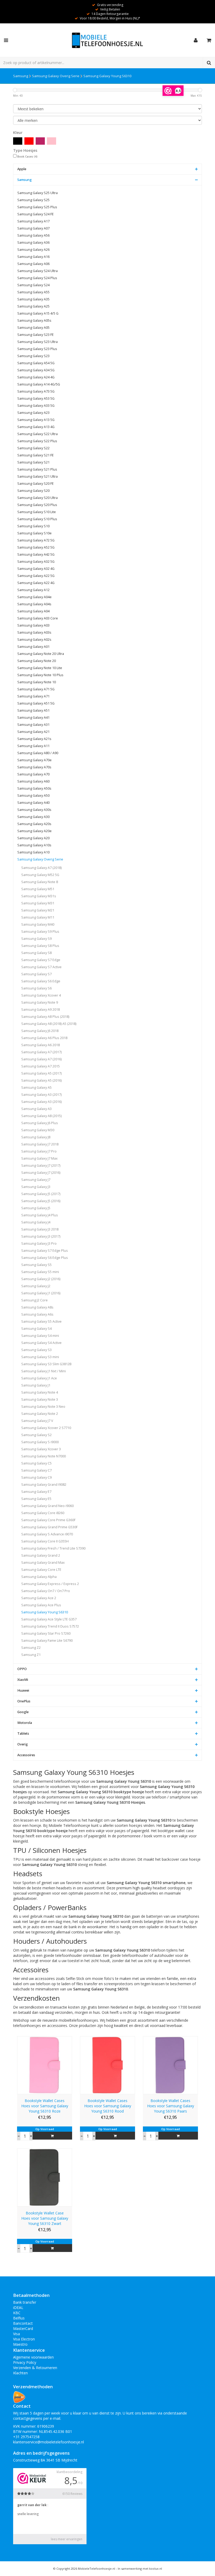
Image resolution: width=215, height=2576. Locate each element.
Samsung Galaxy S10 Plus (37, 519)
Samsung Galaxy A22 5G (36, 576)
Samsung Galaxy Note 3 (40, 1399)
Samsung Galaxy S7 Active (41, 967)
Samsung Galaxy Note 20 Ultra (41, 654)
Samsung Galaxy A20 (33, 838)
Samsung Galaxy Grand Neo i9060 (47, 1506)
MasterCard (23, 2329)
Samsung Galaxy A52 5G (36, 547)
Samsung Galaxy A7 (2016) (41, 1059)
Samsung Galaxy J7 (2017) (41, 1166)
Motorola (25, 1723)
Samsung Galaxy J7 (36, 1180)
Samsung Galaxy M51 (38, 889)
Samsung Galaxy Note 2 (40, 1414)
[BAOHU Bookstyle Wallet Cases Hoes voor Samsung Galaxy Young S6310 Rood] (107, 2065)
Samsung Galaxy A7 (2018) (41, 868)
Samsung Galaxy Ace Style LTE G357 (49, 1619)
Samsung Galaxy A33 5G (36, 406)
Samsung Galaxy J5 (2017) (41, 1194)
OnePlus (24, 1701)
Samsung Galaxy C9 (36, 1477)
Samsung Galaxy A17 (33, 221)
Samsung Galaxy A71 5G (36, 689)
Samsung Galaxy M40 (38, 924)
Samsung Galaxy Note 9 (40, 1002)
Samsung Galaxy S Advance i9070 (47, 1534)
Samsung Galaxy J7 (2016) (41, 1173)
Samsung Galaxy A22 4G (36, 583)
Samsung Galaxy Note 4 (40, 1392)
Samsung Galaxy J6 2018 (40, 1031)
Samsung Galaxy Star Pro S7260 (46, 1633)
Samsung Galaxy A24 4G (36, 377)
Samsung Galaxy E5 (36, 1499)
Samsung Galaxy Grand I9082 (44, 1485)
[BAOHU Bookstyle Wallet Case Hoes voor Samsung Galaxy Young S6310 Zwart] (45, 2177)
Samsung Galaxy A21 (33, 732)
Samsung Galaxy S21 (33, 462)
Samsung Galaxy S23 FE (36, 335)
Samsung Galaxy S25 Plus (37, 207)
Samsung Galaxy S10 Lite (37, 512)
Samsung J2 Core (34, 1300)
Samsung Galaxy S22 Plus (37, 441)
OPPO (22, 1669)
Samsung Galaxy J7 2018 (40, 1144)
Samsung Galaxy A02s (34, 640)
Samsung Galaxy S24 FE (36, 214)
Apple (22, 169)
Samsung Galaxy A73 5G (36, 391)
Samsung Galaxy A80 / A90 (38, 753)
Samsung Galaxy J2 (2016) (41, 1279)
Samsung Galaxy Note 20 (37, 661)
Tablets (23, 1733)
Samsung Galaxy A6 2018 (41, 1045)
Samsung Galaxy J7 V (37, 1421)
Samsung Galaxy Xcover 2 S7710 (46, 1428)
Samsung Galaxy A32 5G (36, 562)
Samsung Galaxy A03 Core (38, 618)
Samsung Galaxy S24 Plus (37, 278)
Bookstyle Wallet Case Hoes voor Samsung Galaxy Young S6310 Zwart (45, 2218)
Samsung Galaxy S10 (33, 526)
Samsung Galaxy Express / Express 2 (50, 1584)
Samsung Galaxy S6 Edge (41, 981)
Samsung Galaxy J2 (36, 1286)
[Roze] (52, 141)
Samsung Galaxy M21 (38, 910)
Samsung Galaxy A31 (33, 725)
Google (23, 1712)
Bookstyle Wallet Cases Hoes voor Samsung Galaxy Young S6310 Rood (108, 2106)
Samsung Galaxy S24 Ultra (37, 271)
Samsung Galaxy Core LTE (41, 1570)
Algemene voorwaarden (33, 2357)
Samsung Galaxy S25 (33, 200)
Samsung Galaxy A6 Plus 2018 (44, 1038)
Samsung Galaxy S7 (36, 974)
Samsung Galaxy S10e (34, 533)
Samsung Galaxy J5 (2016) (41, 1201)
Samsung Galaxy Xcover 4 (41, 995)
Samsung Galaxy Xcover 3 (41, 1449)
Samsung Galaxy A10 (33, 852)
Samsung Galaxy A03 (33, 625)
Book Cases (27, 157)
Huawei (23, 1690)
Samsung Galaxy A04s (34, 604)
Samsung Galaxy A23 (33, 413)
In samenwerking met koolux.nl (140, 2569)
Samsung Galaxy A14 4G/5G (39, 384)
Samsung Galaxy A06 (33, 264)
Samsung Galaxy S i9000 (40, 1442)
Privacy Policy (25, 2362)
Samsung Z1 (31, 1655)
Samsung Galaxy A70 (33, 774)
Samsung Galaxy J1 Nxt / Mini (44, 1371)
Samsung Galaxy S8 (36, 953)
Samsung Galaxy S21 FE (36, 455)
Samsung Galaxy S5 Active (41, 1321)
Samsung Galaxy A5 (36, 1088)
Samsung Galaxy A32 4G (36, 569)
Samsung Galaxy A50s (34, 788)
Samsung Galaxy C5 (36, 1463)
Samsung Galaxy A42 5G (36, 554)
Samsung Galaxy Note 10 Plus (40, 675)
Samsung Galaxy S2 (36, 1435)
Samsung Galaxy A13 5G (36, 420)
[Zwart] (18, 141)
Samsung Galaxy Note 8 (40, 882)
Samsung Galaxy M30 (38, 1130)
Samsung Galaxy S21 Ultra (37, 476)
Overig (23, 1744)
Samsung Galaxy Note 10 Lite (40, 668)
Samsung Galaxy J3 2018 (40, 1229)
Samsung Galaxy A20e (34, 831)
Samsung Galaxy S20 (33, 491)
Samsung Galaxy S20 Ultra (37, 498)
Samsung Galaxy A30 (33, 817)
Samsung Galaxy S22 (33, 448)
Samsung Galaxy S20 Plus (37, 505)
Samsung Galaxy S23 (33, 356)
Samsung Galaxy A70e (34, 760)
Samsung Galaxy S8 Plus (40, 946)
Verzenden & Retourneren (35, 2368)
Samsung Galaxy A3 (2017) (41, 1095)
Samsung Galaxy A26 (33, 250)
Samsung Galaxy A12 (33, 590)
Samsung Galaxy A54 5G (36, 363)
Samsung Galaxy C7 (36, 1470)
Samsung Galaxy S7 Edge (41, 960)
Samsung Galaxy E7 (36, 1492)
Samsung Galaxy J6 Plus (40, 1123)
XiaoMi (23, 1680)
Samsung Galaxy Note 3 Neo (43, 1407)
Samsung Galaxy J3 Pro (39, 1243)
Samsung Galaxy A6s (37, 1314)
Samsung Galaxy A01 (33, 647)
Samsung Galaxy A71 (33, 696)
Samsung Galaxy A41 (33, 718)
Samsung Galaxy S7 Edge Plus (45, 1251)
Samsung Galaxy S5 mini (40, 1272)
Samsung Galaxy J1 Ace (39, 1378)
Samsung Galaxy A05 (33, 328)
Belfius (19, 2318)
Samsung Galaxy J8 (36, 1137)
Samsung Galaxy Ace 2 (39, 1598)
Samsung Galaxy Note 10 (37, 682)
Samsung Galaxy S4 (36, 1329)
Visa (17, 2334)
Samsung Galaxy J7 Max (39, 1158)
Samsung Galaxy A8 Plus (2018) (45, 1017)
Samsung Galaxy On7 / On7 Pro (46, 1591)
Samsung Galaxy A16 (33, 257)
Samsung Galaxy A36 (33, 243)
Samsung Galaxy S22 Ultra (37, 434)
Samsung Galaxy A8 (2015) (41, 1116)
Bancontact (23, 2323)
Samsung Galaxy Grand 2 (41, 1555)
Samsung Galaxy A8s (37, 1307)
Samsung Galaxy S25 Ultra (37, 193)
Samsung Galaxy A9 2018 (41, 1010)
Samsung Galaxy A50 (33, 796)
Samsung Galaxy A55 (33, 292)
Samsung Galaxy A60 (33, 781)
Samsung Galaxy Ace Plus (41, 1605)
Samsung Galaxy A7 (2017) (41, 1052)
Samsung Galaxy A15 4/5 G (38, 313)
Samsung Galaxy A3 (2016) (41, 1102)
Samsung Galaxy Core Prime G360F (48, 1520)
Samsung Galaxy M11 (38, 917)
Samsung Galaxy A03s (34, 632)
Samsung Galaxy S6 (36, 988)
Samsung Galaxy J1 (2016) (41, 1293)
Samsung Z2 (31, 1648)
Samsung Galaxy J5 (36, 1208)
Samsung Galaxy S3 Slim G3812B (46, 1364)
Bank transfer (25, 2302)
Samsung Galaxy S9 (36, 939)
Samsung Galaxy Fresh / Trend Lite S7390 (53, 1548)
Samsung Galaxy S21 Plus (37, 469)
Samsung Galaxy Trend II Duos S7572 (50, 1626)
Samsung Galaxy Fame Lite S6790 (47, 1641)
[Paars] (40, 141)
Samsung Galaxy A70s (34, 767)
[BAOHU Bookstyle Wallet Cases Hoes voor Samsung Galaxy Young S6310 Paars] (170, 2065)
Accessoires (26, 1755)
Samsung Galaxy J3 (36, 1187)
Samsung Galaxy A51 (33, 710)
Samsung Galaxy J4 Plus (40, 1215)
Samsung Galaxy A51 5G (36, 703)
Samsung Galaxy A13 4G (36, 427)
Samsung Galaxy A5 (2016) (41, 1080)
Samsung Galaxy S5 (36, 1265)
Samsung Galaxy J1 (36, 1385)
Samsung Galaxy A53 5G (36, 398)
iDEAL (18, 2308)
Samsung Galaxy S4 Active (41, 1343)
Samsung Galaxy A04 (33, 611)
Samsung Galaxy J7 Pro (39, 1151)
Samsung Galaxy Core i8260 (43, 1513)
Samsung (21, 76)
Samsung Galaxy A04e (34, 597)
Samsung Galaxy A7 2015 (41, 1066)
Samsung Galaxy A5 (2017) (41, 1073)
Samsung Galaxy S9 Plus (40, 932)
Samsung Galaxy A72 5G (36, 540)
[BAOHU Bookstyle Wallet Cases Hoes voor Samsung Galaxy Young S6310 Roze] (45, 2065)
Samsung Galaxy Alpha (39, 1577)
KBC (17, 2313)
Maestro (20, 2344)
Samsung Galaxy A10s (34, 845)
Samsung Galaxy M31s (39, 896)
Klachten (20, 2373)
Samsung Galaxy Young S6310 (107, 76)
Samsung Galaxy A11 (33, 746)
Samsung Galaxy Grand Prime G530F (49, 1527)
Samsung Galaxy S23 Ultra (37, 342)
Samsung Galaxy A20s (34, 824)
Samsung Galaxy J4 (36, 1222)
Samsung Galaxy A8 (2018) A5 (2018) (49, 1024)
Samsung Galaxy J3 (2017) (41, 1236)
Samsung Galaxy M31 (38, 903)
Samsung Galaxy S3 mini (40, 1357)
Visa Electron (24, 2339)
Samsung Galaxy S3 (36, 1350)
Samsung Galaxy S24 (33, 285)
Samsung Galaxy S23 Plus (37, 349)
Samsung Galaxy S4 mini (40, 1336)
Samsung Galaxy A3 (36, 1109)
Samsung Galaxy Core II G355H (45, 1541)
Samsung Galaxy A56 (33, 235)
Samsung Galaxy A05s (34, 320)
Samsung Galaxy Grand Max (43, 1563)
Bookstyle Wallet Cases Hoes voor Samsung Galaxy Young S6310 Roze (45, 2106)
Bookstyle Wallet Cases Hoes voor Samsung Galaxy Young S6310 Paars (171, 2106)
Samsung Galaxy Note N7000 (44, 1456)
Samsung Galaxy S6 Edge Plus (45, 1258)
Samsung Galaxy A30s (34, 810)
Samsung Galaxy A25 (33, 306)
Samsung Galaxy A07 (33, 228)
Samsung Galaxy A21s (34, 739)
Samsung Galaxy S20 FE (36, 484)
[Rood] (29, 141)
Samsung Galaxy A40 (33, 803)
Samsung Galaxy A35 (33, 299)
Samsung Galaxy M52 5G (40, 875)
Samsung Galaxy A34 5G (36, 370)
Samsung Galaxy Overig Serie (56, 76)
